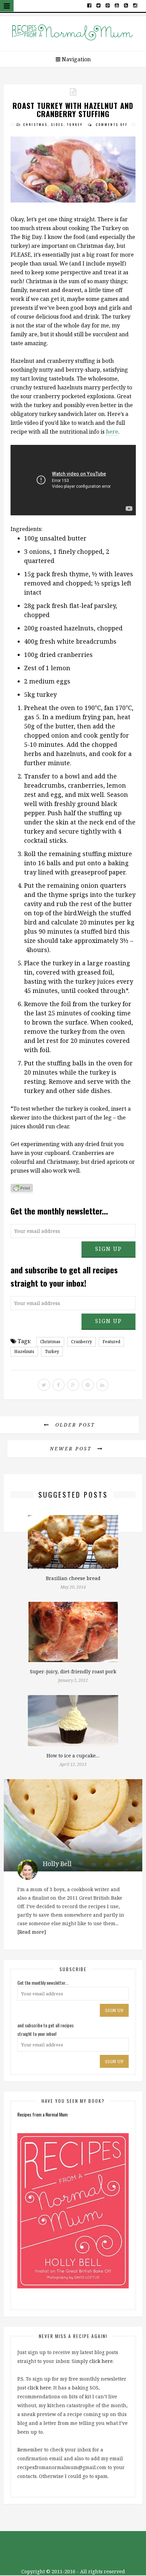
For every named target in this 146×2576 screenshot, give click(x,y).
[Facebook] (89, 5)
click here (101, 2361)
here (112, 432)
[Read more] (32, 1932)
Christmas (35, 124)
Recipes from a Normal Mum (42, 2114)
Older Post (74, 1425)
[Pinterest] (108, 5)
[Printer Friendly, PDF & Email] (22, 1189)
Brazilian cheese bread (73, 1578)
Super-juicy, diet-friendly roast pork (73, 1671)
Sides (57, 124)
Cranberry (81, 1342)
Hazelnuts (24, 1351)
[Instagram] (135, 5)
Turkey (75, 124)
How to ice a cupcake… (73, 1756)
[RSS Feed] (126, 5)
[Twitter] (99, 5)
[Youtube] (117, 5)
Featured (111, 1342)
